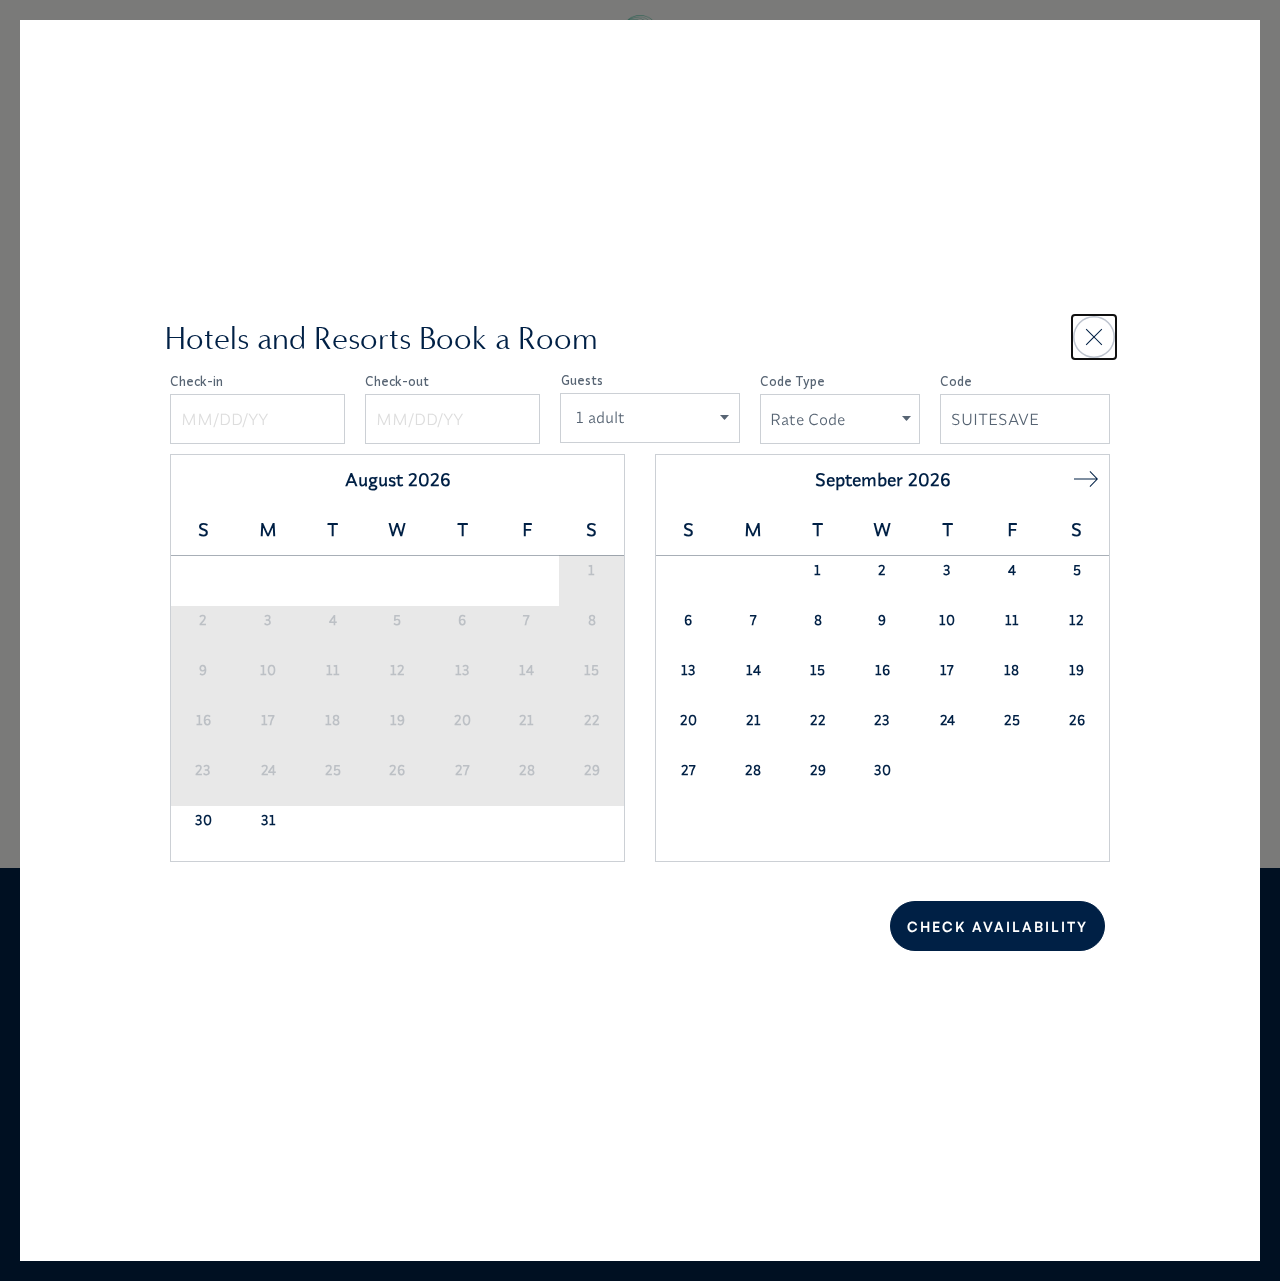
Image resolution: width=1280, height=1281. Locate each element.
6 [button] (688, 620)
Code (956, 381)
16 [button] (882, 670)
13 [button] (688, 670)
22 (592, 720)
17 (268, 720)
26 (397, 770)
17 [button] (947, 670)
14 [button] (753, 670)
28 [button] (753, 770)
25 (333, 770)
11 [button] (1012, 620)
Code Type (792, 381)
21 (526, 720)
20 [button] (688, 720)
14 (526, 670)
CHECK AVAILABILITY (997, 926)
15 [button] (817, 670)
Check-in (196, 381)
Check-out (397, 381)
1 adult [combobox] (600, 417)
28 (527, 770)
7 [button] (753, 620)
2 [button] (882, 570)
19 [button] (1076, 670)
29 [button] (818, 770)
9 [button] (882, 620)
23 (203, 770)
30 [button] (203, 820)
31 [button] (268, 820)
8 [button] (818, 620)
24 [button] (947, 720)
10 (268, 670)
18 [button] (1011, 670)
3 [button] (947, 570)
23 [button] (882, 720)
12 (397, 670)
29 (592, 770)
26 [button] (1077, 720)
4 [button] (1012, 570)
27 (462, 770)
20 (462, 720)
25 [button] (1012, 720)
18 (332, 720)
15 (591, 670)
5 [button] (1077, 570)
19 (397, 720)
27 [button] (688, 770)
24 (268, 770)
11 (333, 670)
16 (203, 720)
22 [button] (818, 720)
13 (462, 670)
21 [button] (753, 720)
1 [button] (817, 570)
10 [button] (947, 620)
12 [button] (1076, 620)
